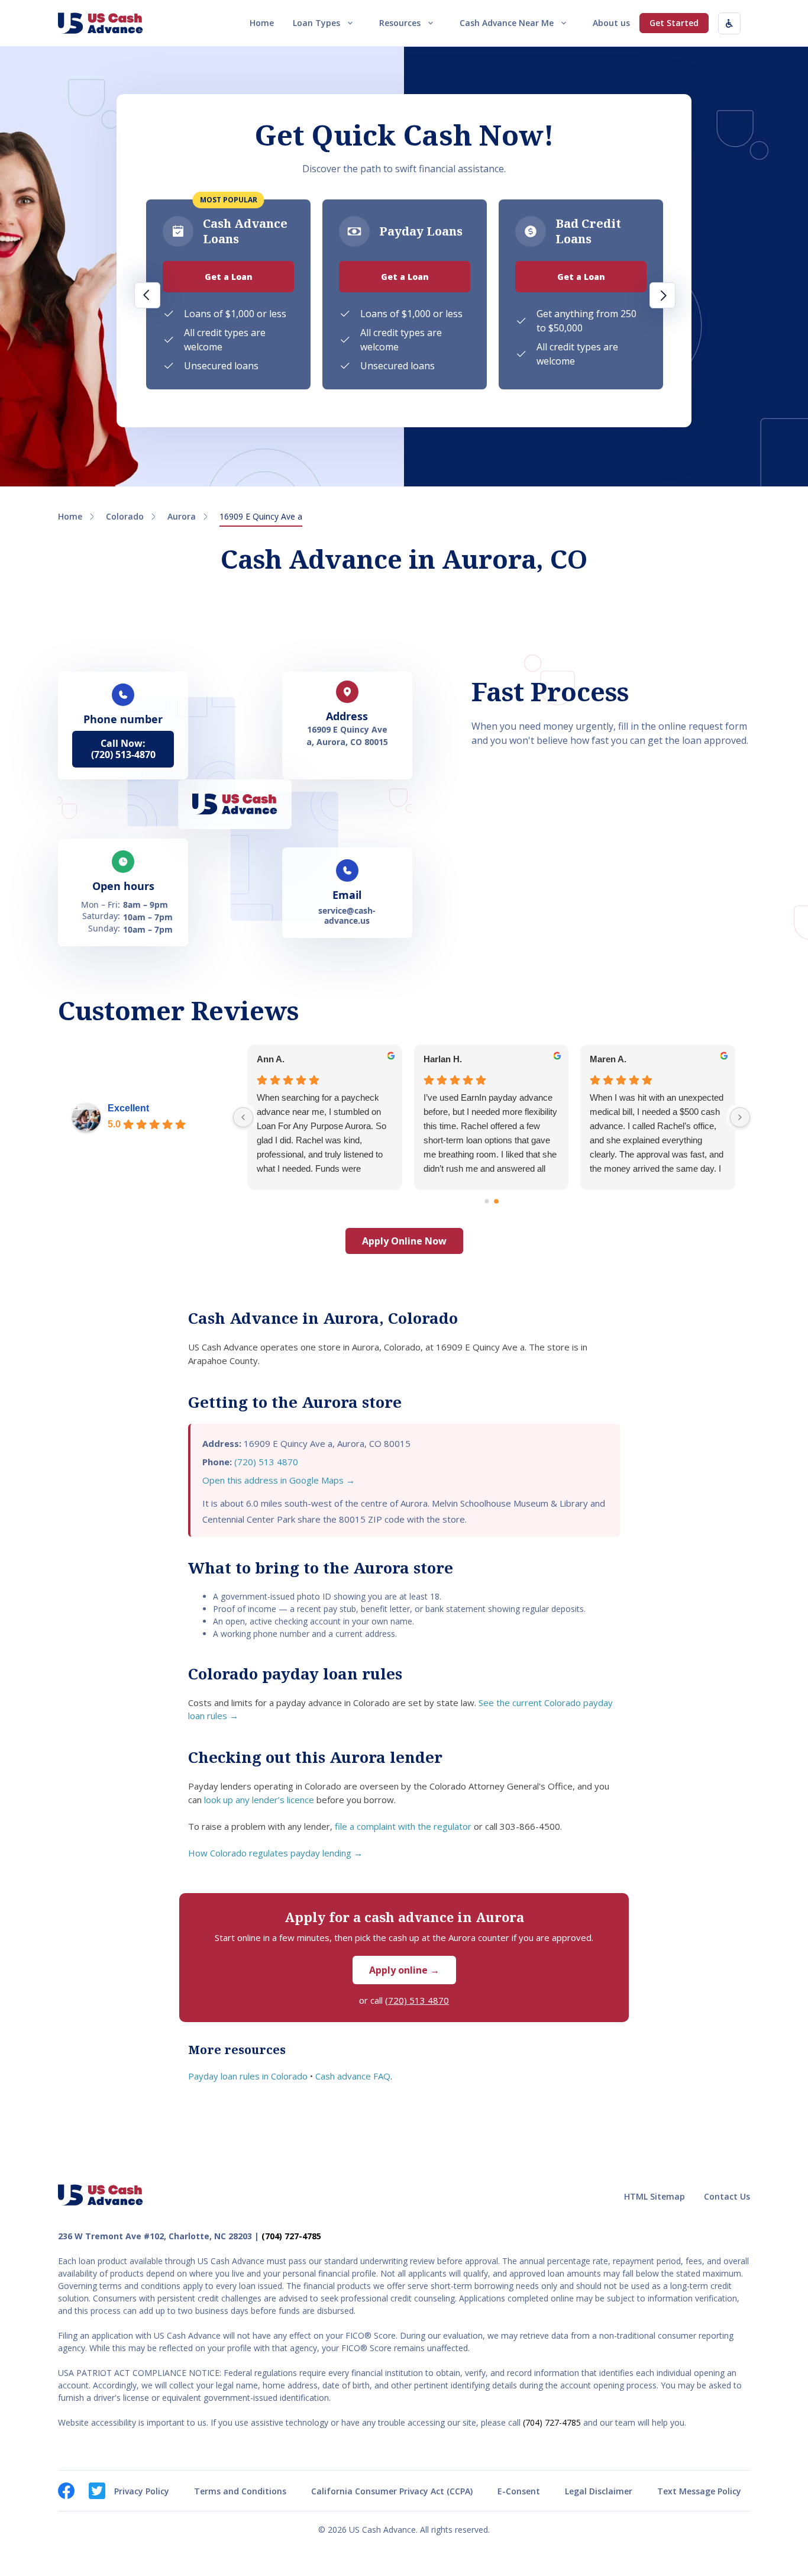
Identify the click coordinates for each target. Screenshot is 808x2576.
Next (662, 295)
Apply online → (404, 1970)
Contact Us (727, 2196)
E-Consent (519, 2491)
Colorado (125, 516)
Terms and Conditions (240, 2491)
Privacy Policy (142, 2491)
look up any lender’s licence (259, 1800)
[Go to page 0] (487, 1202)
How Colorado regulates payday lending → (275, 1853)
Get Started (674, 23)
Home (262, 23)
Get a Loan (229, 277)
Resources (400, 23)
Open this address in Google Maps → (279, 1480)
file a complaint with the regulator (403, 1826)
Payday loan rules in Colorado (248, 2076)
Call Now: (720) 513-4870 (123, 749)
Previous (147, 295)
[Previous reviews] (243, 1117)
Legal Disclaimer (599, 2491)
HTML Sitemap (655, 2196)
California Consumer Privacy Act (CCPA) (392, 2491)
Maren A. (608, 1059)
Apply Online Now (404, 1241)
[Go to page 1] (496, 1201)
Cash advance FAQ (353, 2076)
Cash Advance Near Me (507, 23)
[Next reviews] (740, 1117)
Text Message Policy (699, 2491)
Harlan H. (443, 1059)
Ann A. (271, 1059)
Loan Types (316, 23)
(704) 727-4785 (291, 2236)
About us (611, 23)
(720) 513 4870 (266, 1462)
